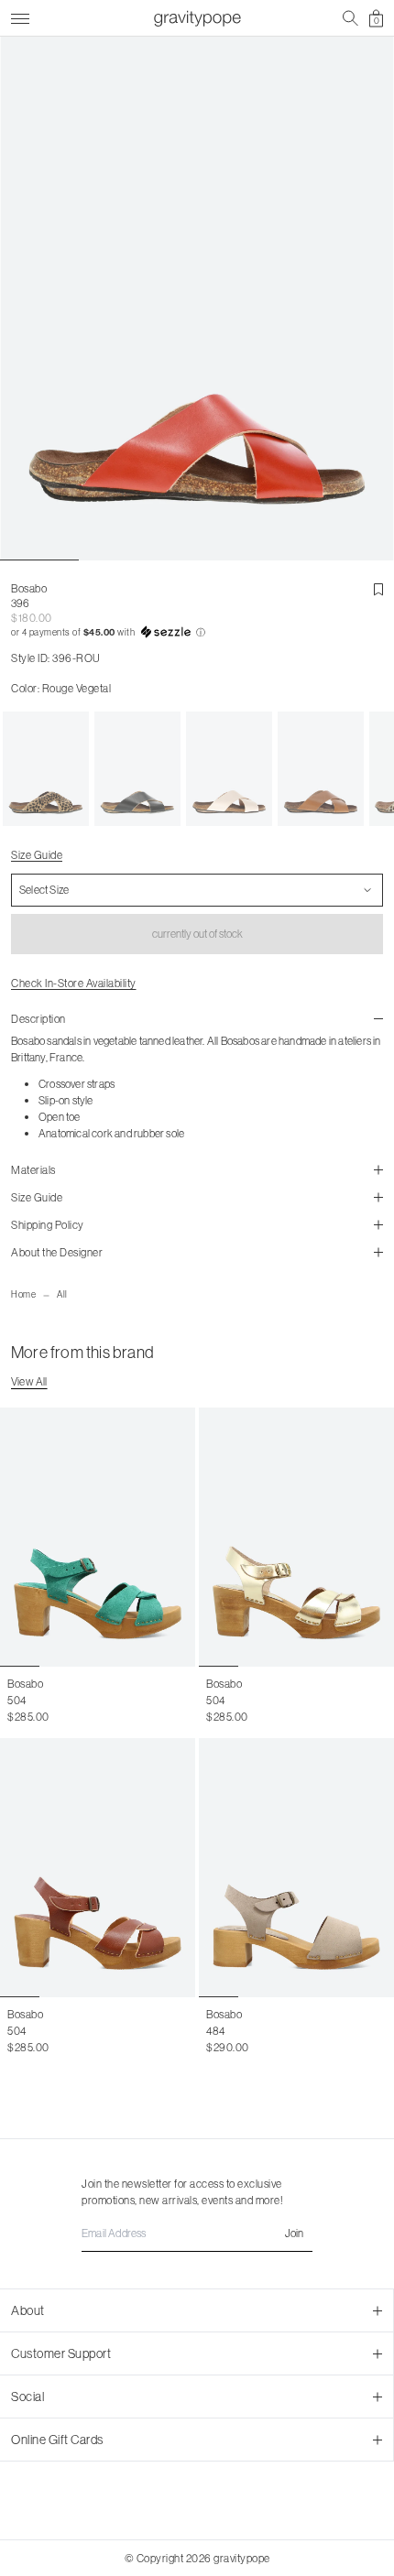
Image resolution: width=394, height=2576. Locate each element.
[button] (197, 633)
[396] (46, 769)
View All (29, 1381)
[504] (98, 1537)
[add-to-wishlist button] (378, 590)
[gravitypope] (197, 18)
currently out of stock (197, 934)
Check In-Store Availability (74, 983)
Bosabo (29, 588)
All (62, 1294)
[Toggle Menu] (20, 16)
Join (294, 2233)
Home (23, 1294)
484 (216, 2031)
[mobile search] (350, 18)
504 (17, 1700)
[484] (296, 1868)
